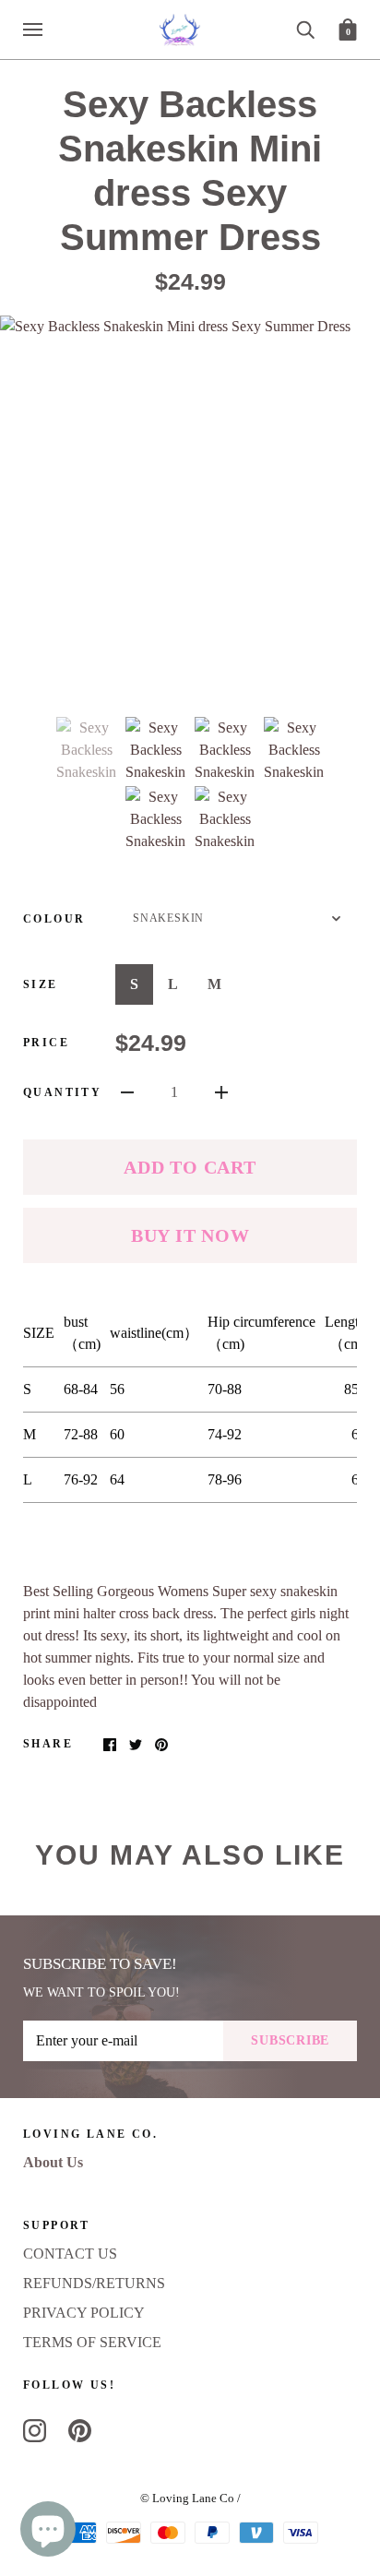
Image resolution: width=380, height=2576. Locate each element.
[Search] (305, 28)
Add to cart (190, 1167)
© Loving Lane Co (187, 2498)
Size (41, 984)
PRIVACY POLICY (84, 2313)
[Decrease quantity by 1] (127, 1091)
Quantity (62, 1092)
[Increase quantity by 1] (221, 1091)
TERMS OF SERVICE (92, 2342)
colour (54, 919)
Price (46, 1043)
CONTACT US (70, 2254)
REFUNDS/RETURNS (94, 2283)
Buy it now (190, 1235)
